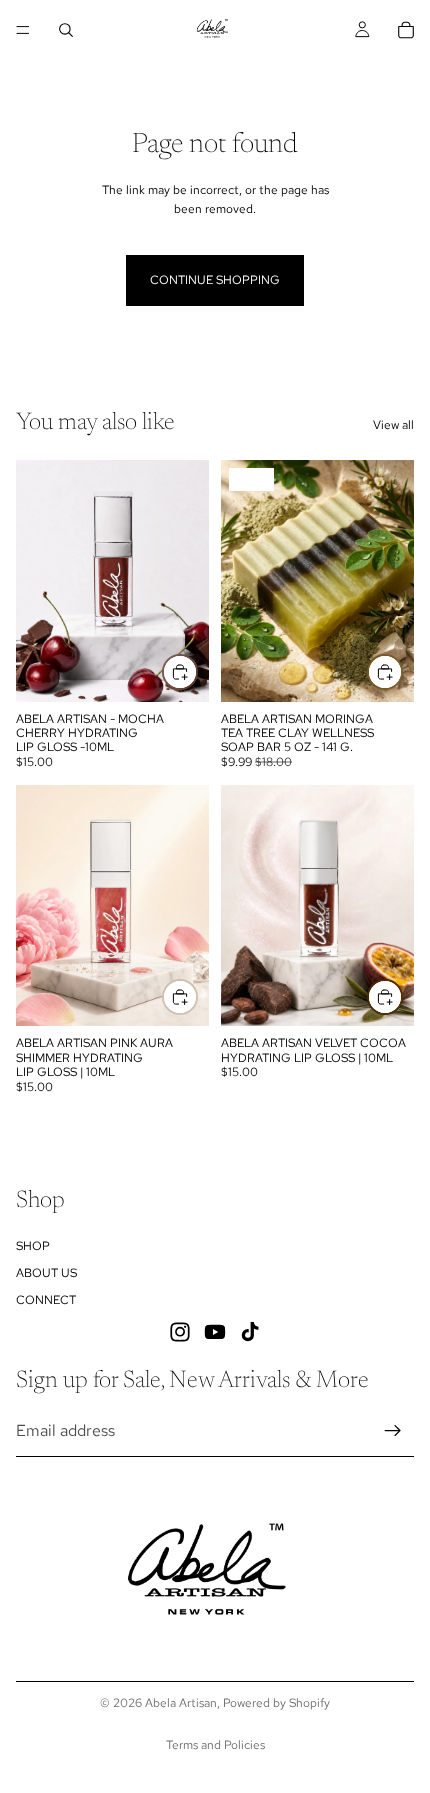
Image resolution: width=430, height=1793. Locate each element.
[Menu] (23, 30)
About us (46, 1273)
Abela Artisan (181, 1703)
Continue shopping (215, 280)
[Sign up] (393, 1430)
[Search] (66, 30)
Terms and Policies (215, 1745)
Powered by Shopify (276, 1703)
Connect (46, 1300)
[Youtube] (215, 1331)
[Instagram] (180, 1331)
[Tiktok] (250, 1331)
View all (393, 425)
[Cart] (406, 30)
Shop (33, 1245)
